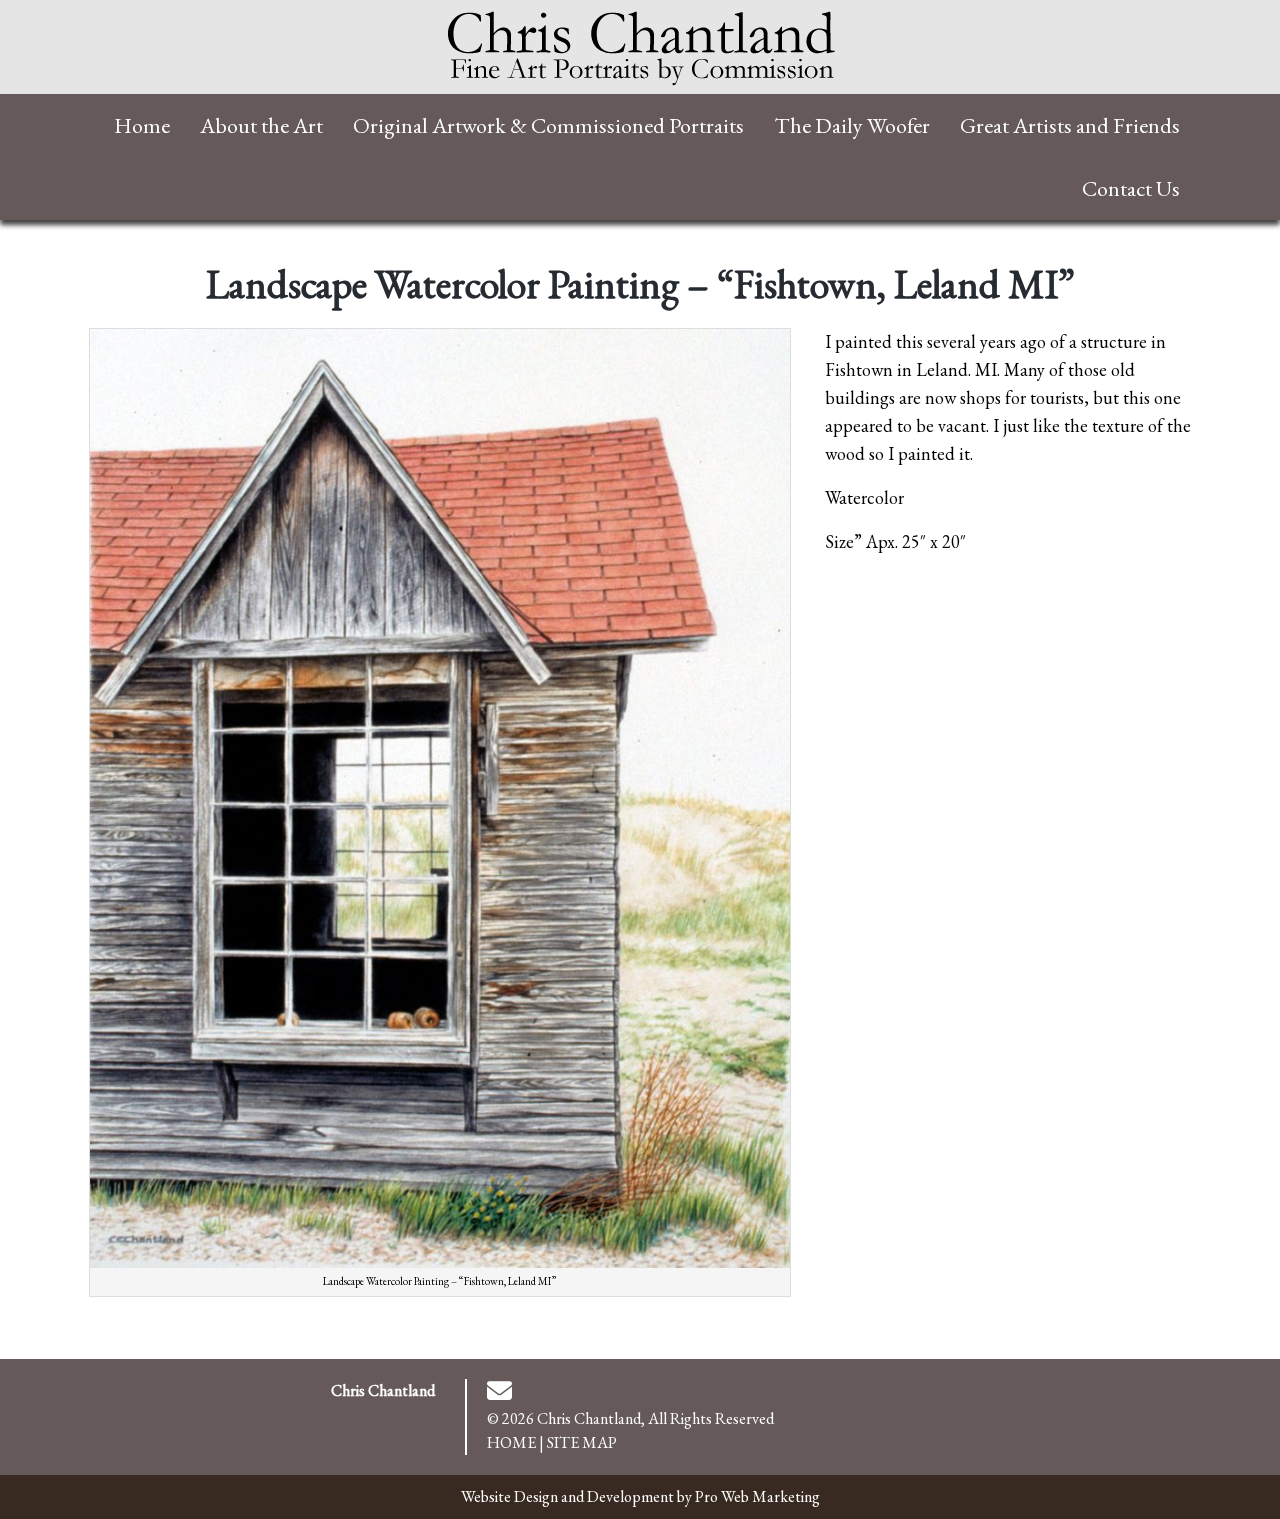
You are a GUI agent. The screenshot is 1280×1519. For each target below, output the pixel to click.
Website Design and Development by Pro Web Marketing (640, 1496)
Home (511, 1442)
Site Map (582, 1442)
